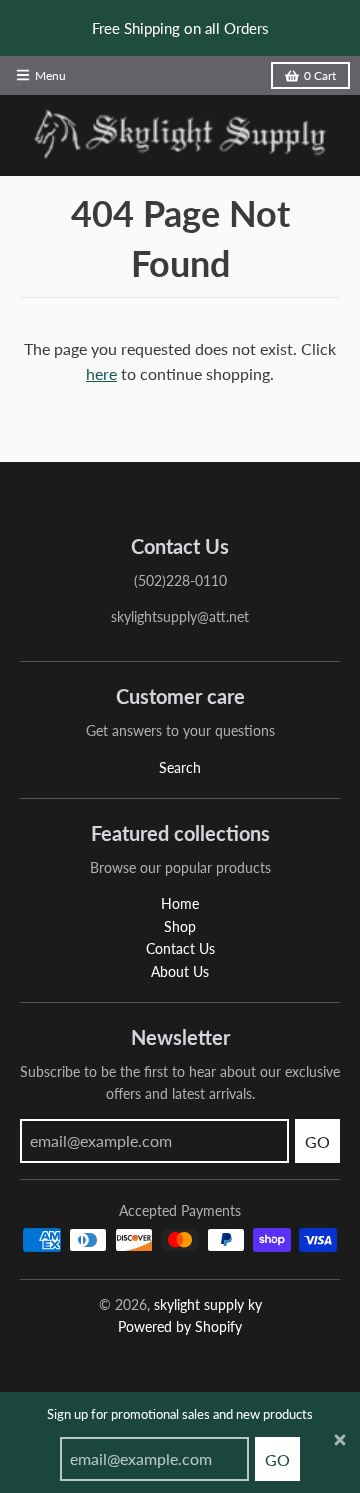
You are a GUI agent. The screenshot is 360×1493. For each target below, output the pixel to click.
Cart (320, 75)
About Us (180, 971)
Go (277, 1459)
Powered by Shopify (180, 1326)
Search (180, 767)
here (101, 373)
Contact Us (180, 948)
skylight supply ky (208, 1304)
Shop (180, 926)
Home (180, 903)
